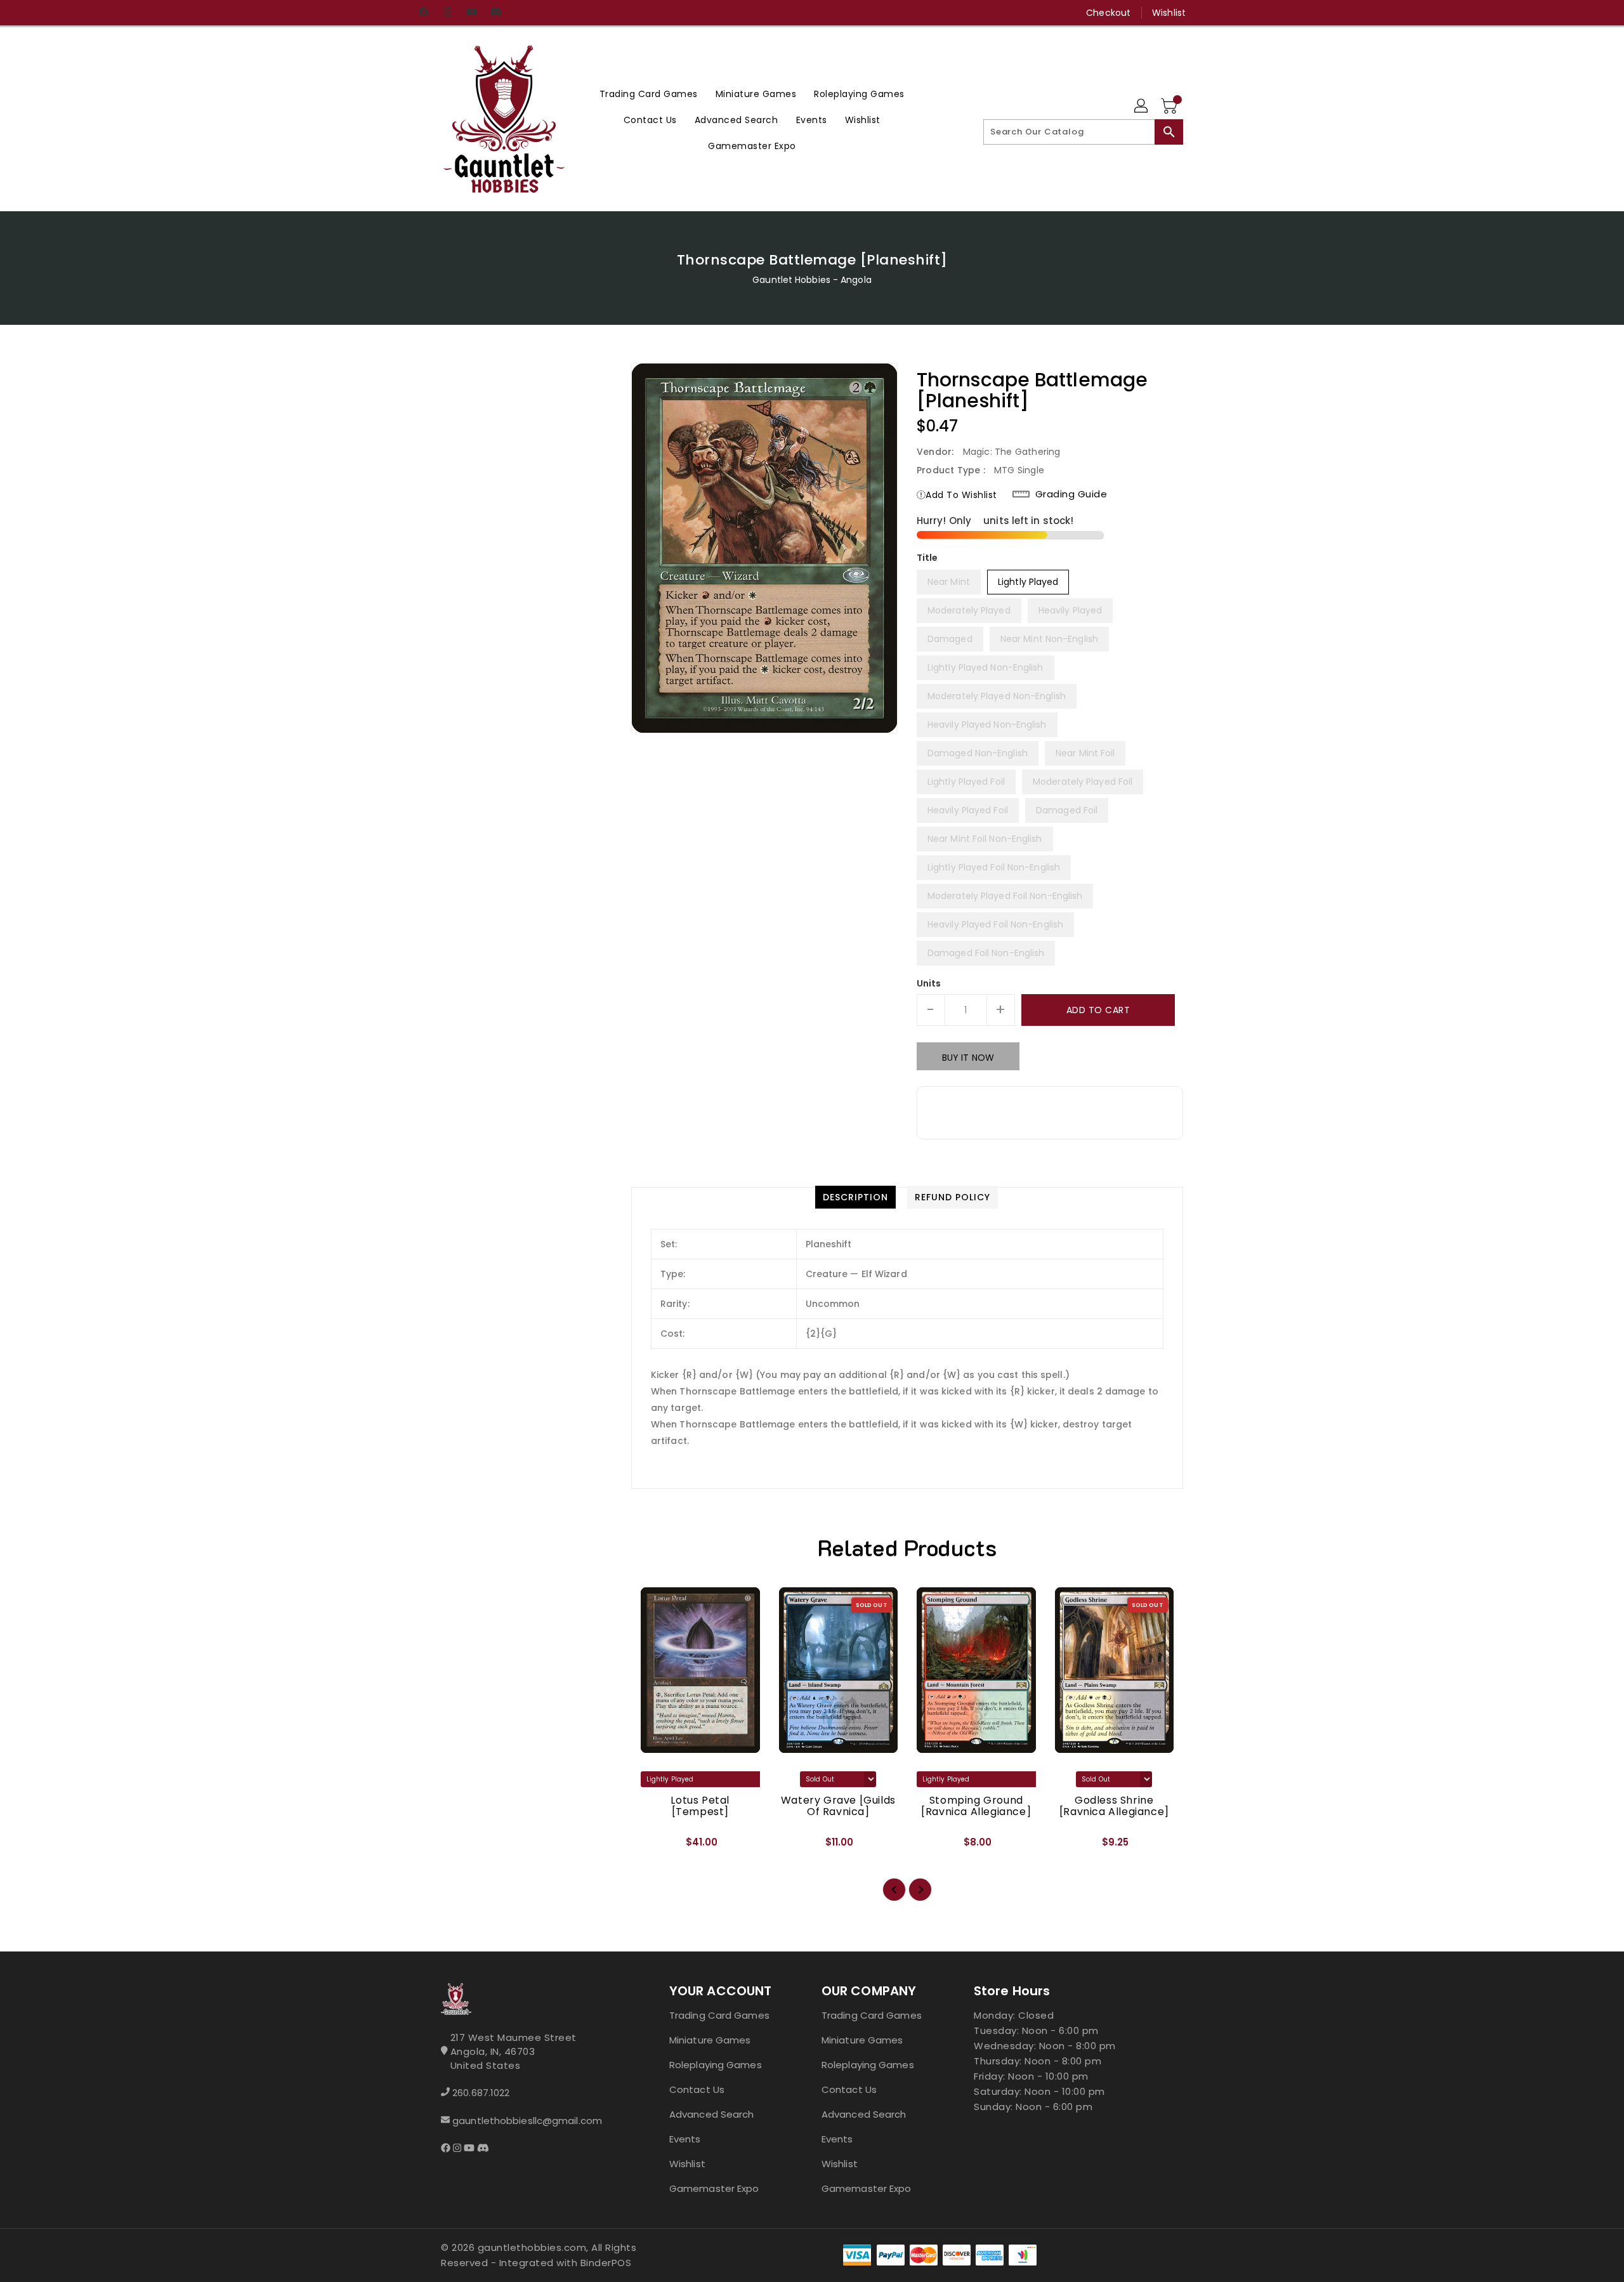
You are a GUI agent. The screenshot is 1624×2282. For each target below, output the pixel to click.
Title (927, 558)
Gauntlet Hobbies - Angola (812, 280)
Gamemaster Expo (714, 2188)
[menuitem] (649, 94)
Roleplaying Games (716, 2065)
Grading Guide (1071, 494)
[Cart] (1170, 107)
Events (685, 2139)
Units (929, 983)
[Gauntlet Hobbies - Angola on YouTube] (471, 13)
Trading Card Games (719, 2015)
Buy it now (968, 1058)
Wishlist (1169, 13)
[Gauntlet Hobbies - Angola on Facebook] (423, 13)
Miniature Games (710, 2040)
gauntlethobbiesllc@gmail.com (527, 2121)
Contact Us (697, 2089)
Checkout (1108, 13)
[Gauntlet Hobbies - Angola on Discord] (495, 13)
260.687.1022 (481, 2093)
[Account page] (1142, 107)
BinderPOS (606, 2263)
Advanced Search (712, 2114)
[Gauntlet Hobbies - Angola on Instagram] (447, 13)
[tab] (855, 1197)
